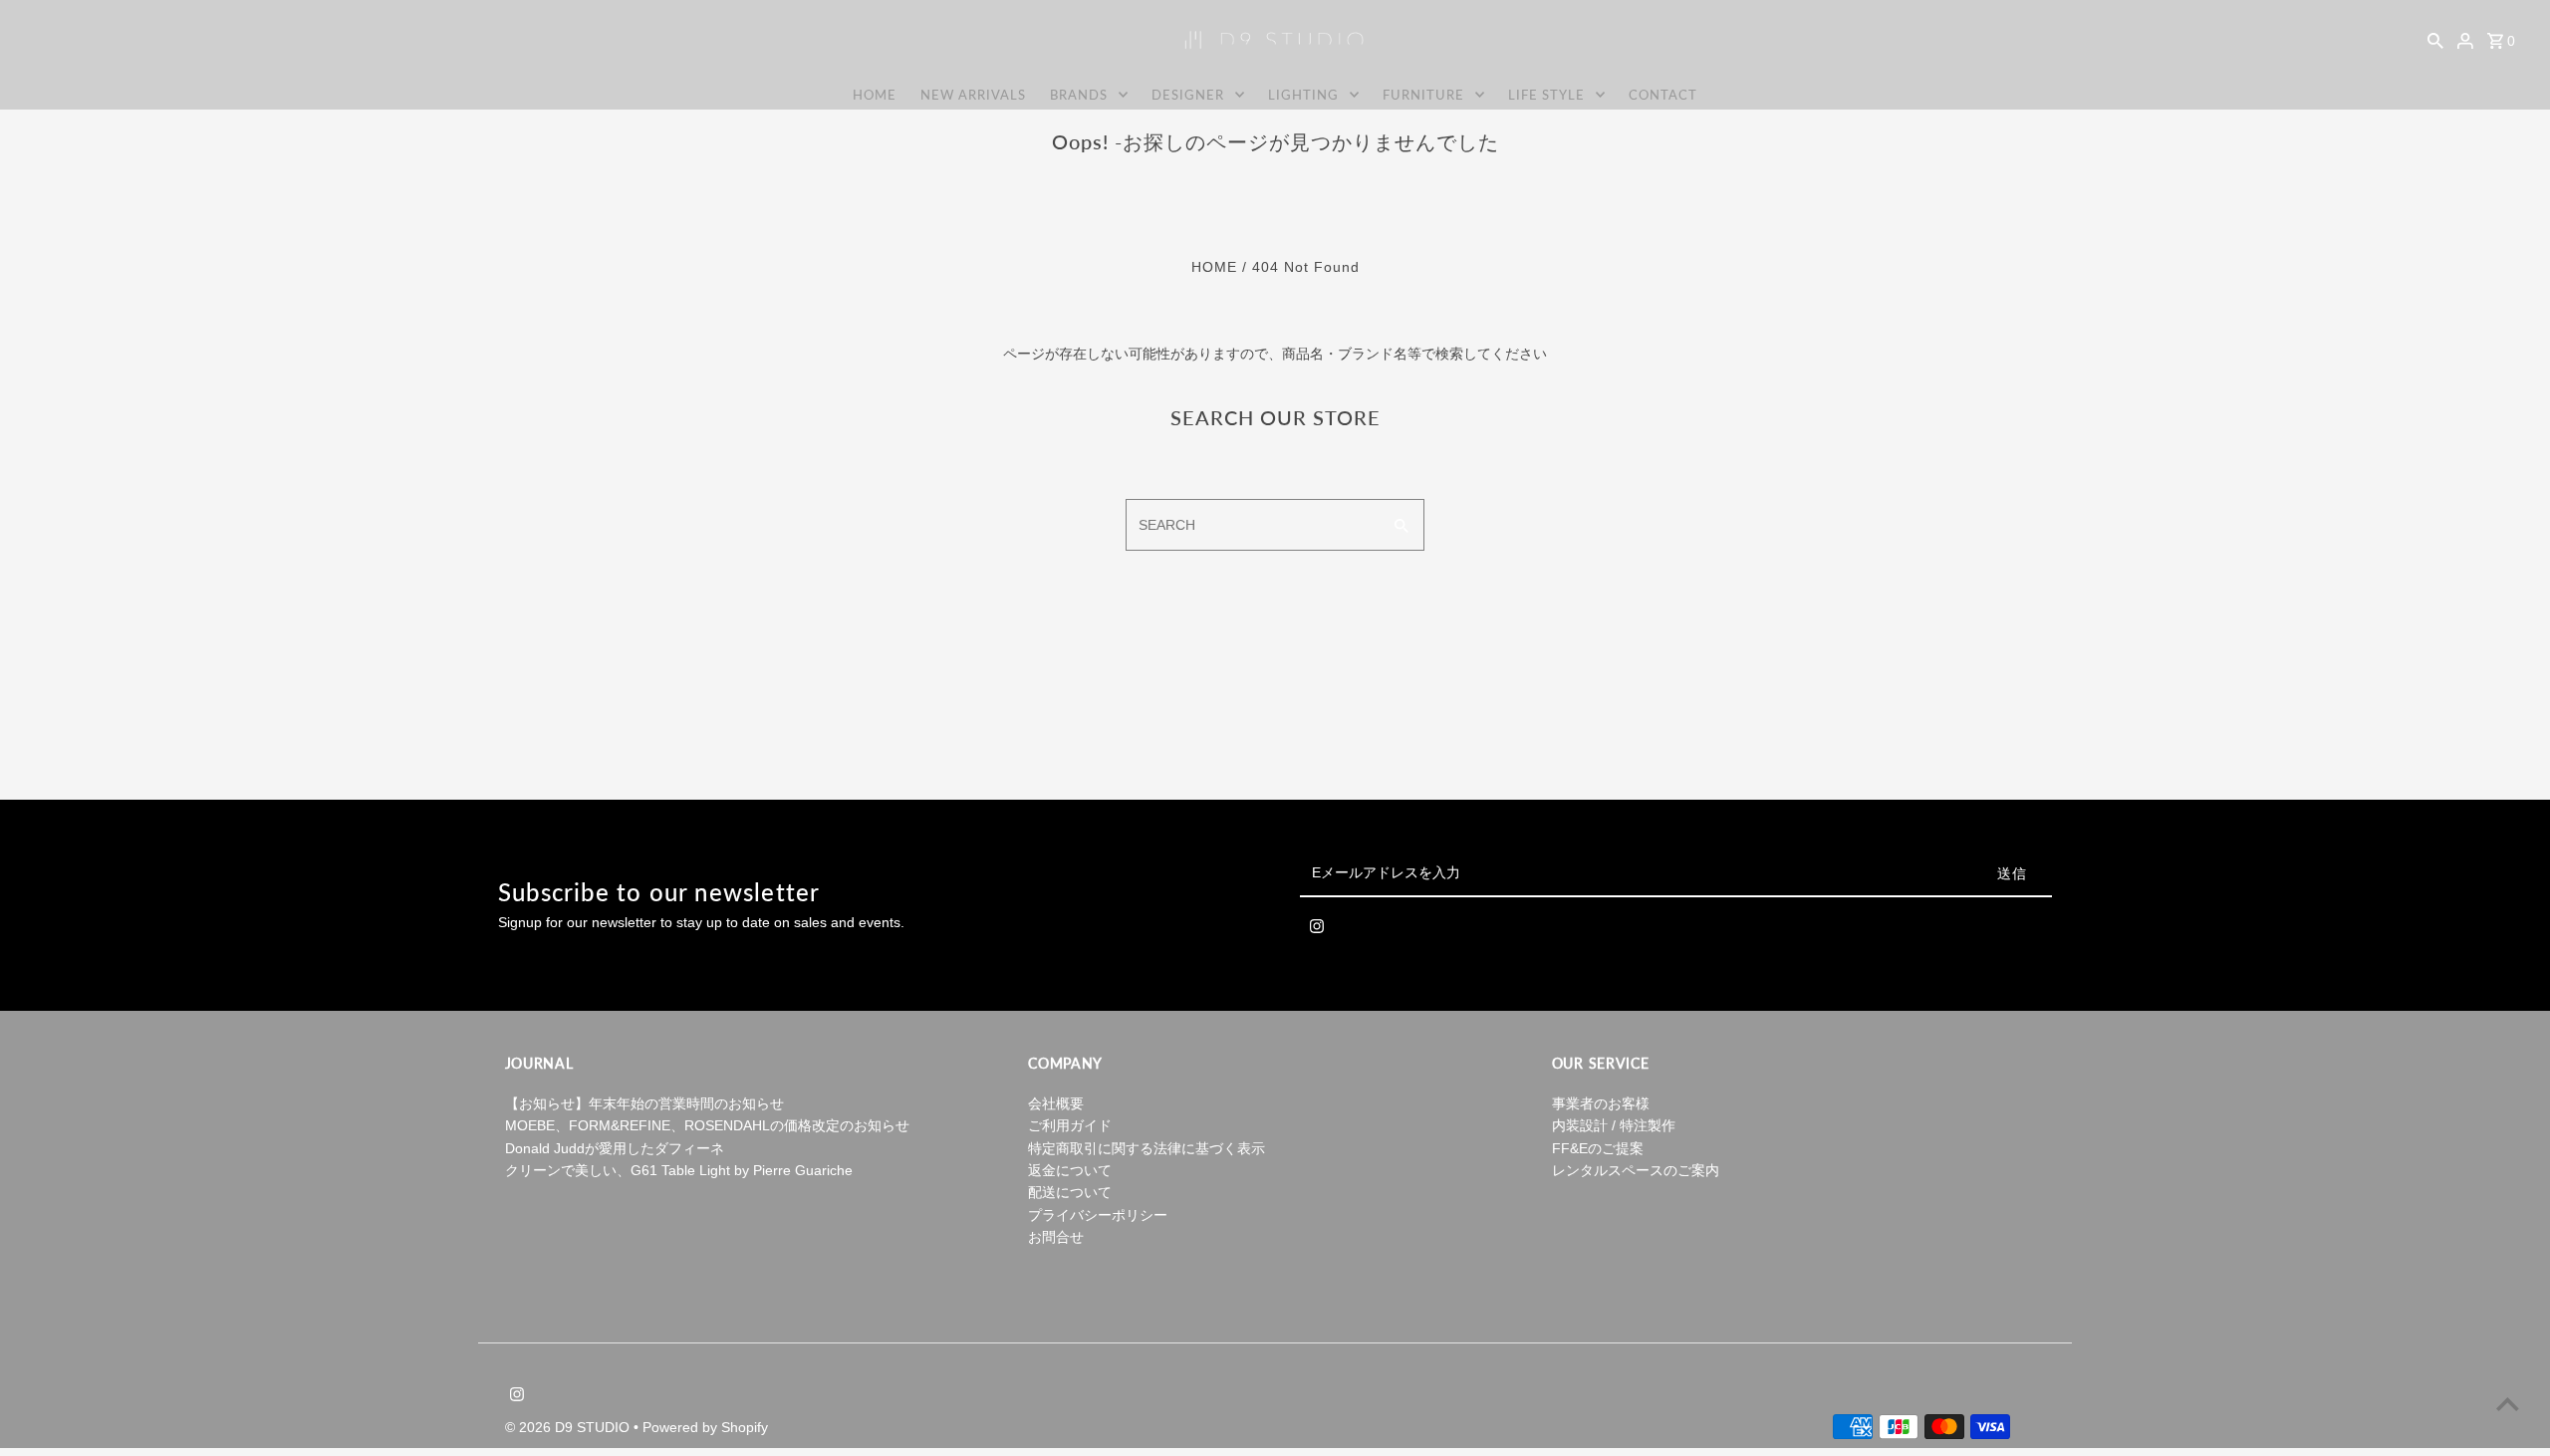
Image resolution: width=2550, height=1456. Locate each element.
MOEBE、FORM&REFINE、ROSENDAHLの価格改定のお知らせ (707, 1125)
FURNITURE (1423, 95)
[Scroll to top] (2508, 1404)
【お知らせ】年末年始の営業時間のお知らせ (644, 1103)
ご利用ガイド (1070, 1125)
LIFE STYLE (1546, 95)
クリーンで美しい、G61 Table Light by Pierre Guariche (679, 1170)
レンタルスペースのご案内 (1636, 1170)
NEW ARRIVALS (973, 95)
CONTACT (1663, 95)
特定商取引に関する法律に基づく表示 (1147, 1148)
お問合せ (1056, 1237)
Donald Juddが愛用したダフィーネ (615, 1148)
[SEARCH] (2435, 40)
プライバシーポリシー (1098, 1215)
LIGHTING (1303, 95)
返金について (1070, 1170)
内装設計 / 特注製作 (1614, 1125)
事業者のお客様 (1601, 1103)
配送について (1070, 1192)
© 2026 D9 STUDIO (569, 1427)
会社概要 (1056, 1103)
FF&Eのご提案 (1598, 1148)
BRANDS (1079, 95)
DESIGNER (1188, 95)
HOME (875, 95)
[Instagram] (1317, 930)
